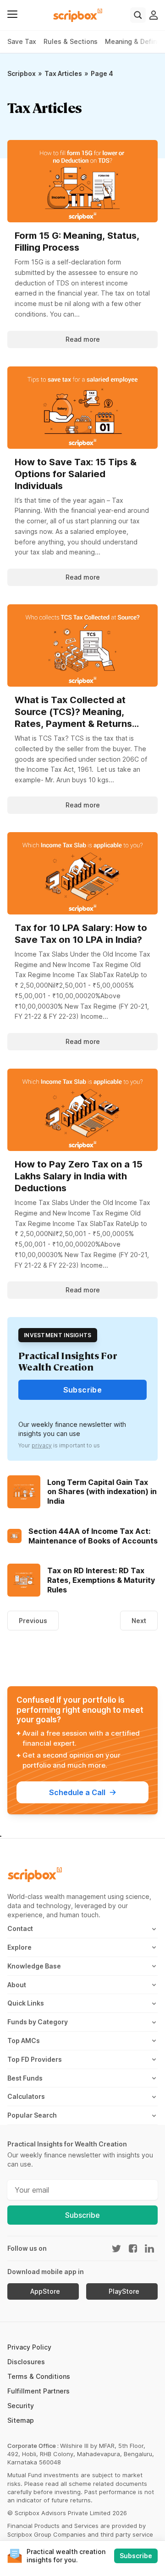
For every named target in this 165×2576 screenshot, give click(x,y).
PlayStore (124, 2291)
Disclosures (26, 2362)
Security (21, 2406)
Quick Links (26, 2003)
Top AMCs (24, 2041)
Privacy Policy (29, 2347)
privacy (42, 1445)
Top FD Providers (35, 2059)
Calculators (26, 2096)
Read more (83, 339)
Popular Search (32, 2115)
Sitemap (21, 2420)
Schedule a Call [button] (77, 1792)
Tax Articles (63, 73)
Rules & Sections (71, 41)
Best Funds (25, 2078)
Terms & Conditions (39, 2376)
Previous (33, 1621)
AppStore (45, 2291)
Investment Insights (58, 1335)
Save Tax (22, 41)
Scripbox (22, 73)
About (17, 1985)
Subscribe (82, 2215)
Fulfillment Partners (38, 2391)
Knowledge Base (34, 1966)
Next (139, 1621)
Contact (20, 1928)
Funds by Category (38, 2022)
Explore (19, 1947)
